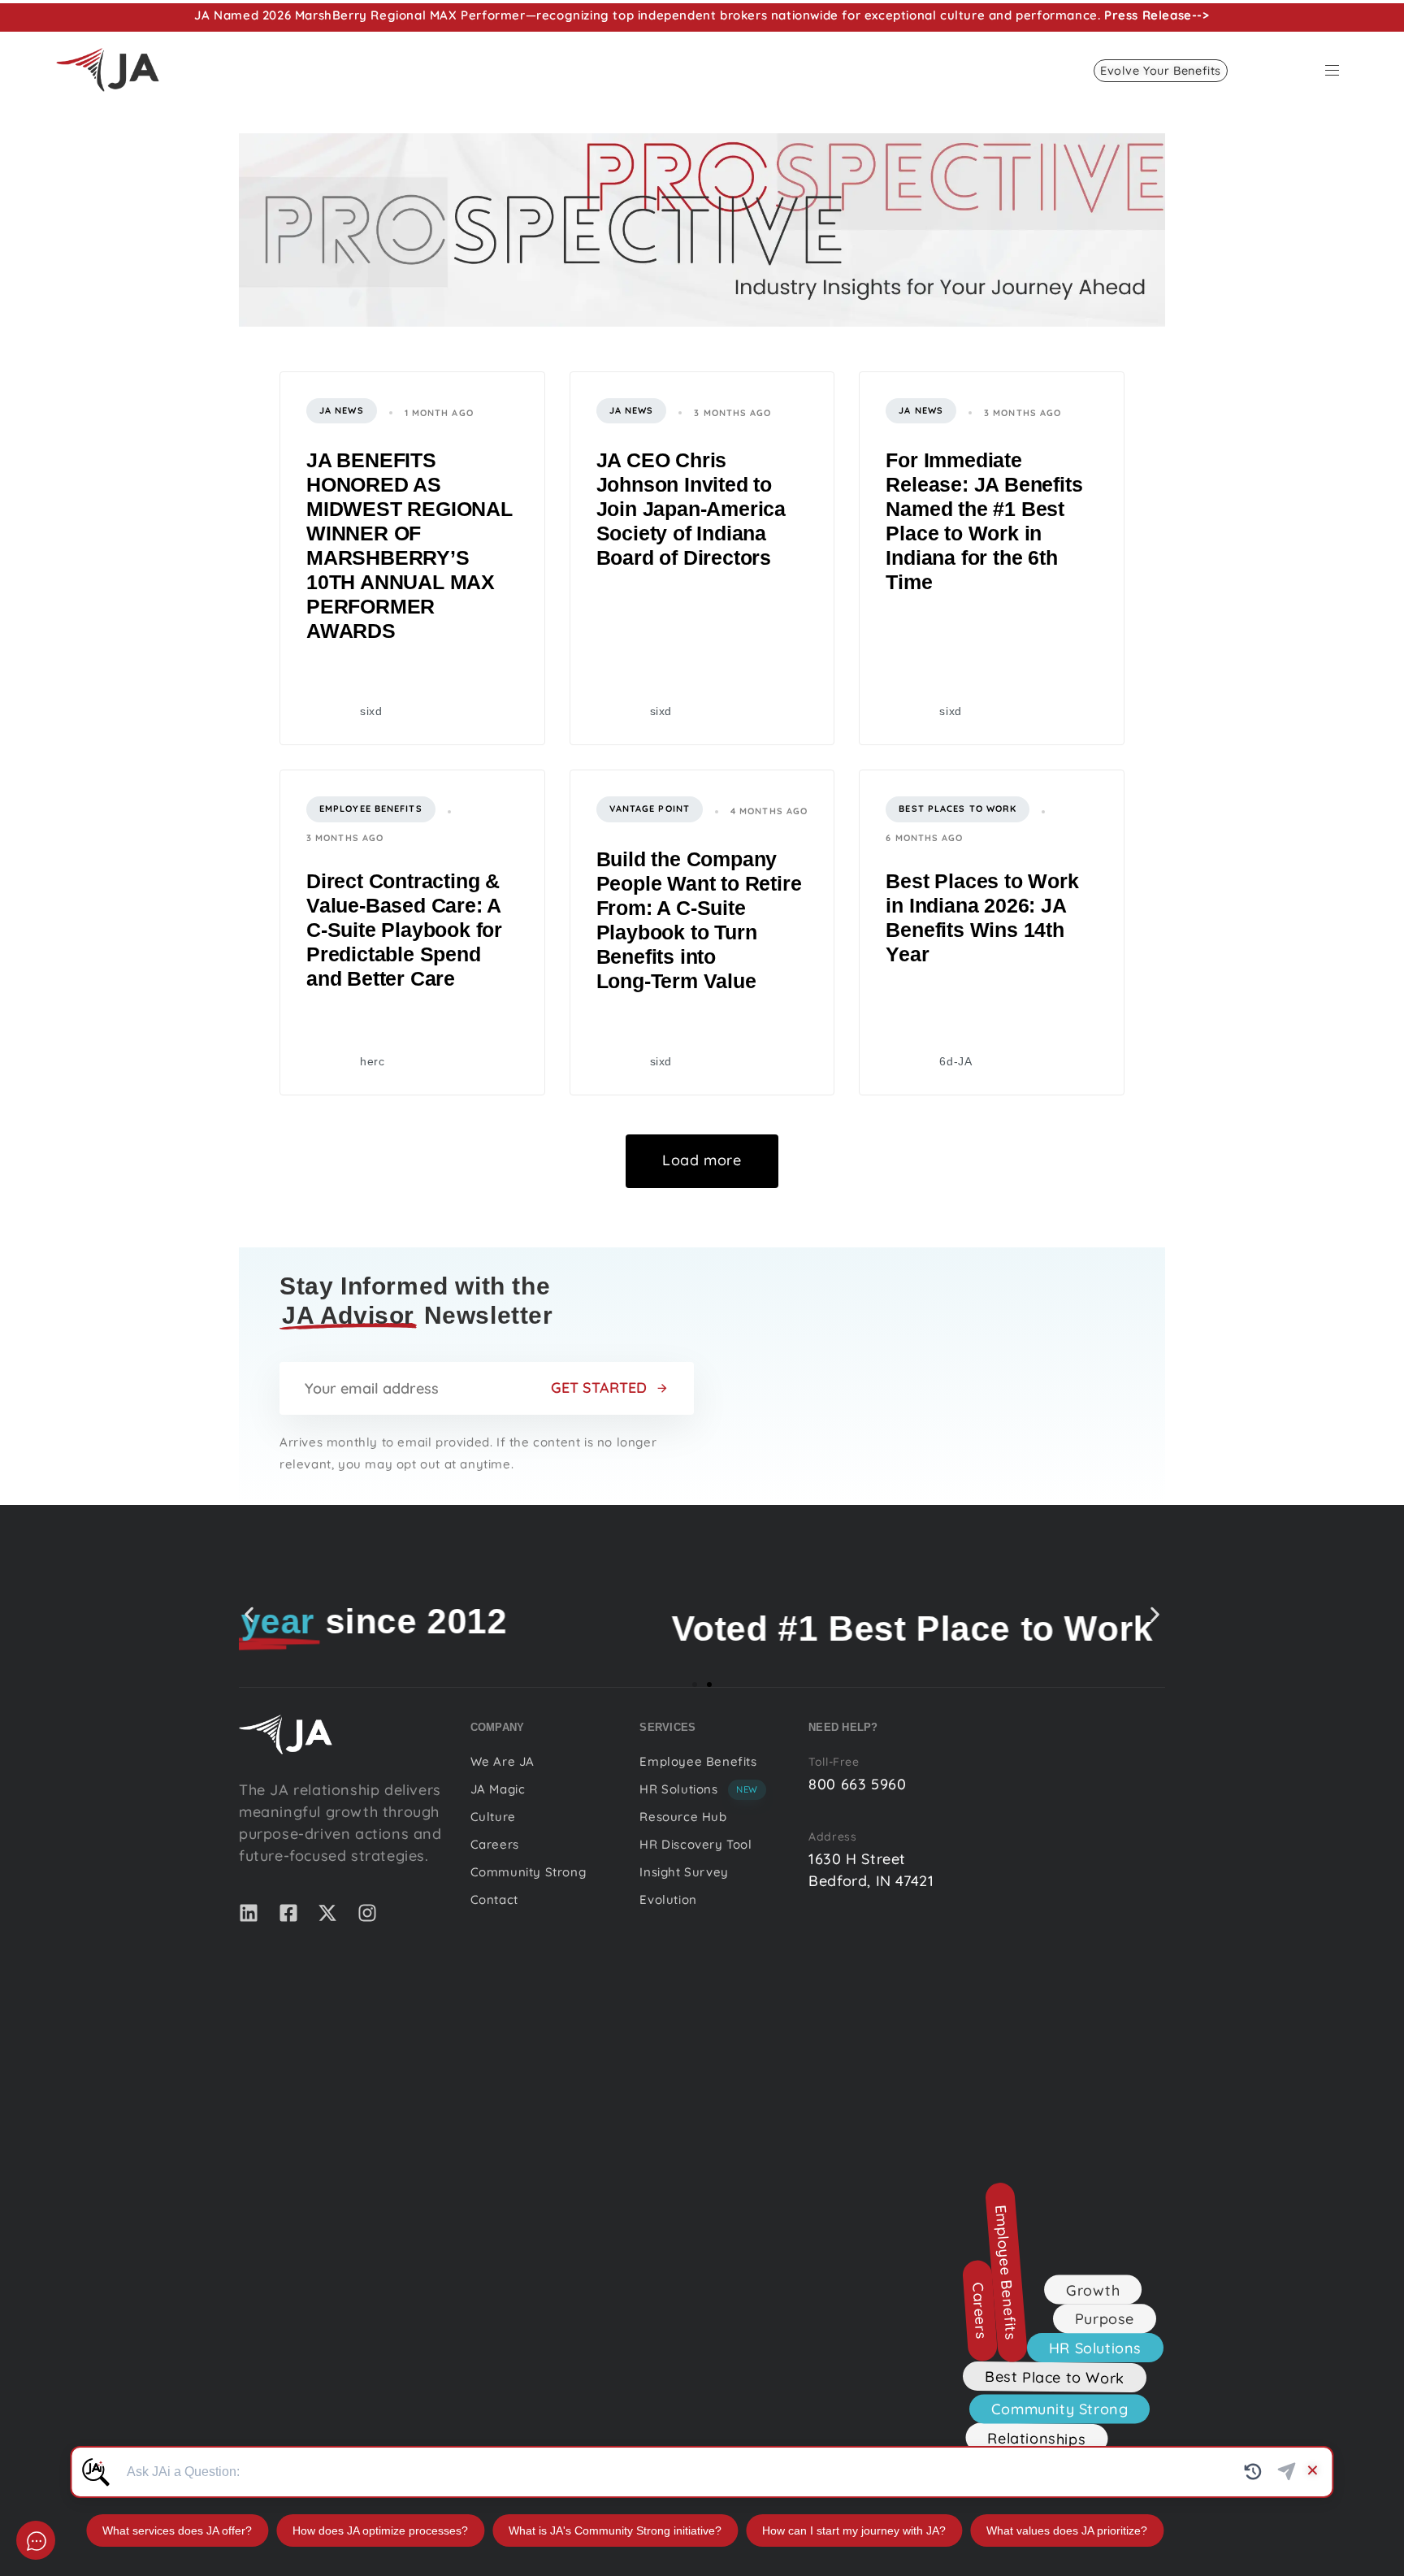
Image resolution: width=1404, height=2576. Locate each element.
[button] (1338, 70)
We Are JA (503, 1761)
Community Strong (529, 1872)
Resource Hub (683, 1817)
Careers (495, 1844)
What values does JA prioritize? (1067, 2530)
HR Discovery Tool (695, 1844)
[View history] (1253, 2472)
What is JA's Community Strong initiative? (615, 2530)
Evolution (668, 1899)
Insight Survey (684, 1872)
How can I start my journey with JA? (854, 2530)
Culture (493, 1817)
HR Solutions (699, 1789)
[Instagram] (367, 1913)
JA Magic (498, 1789)
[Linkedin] (249, 1913)
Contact (494, 1899)
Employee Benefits (371, 809)
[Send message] (1287, 2472)
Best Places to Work (958, 809)
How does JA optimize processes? (380, 2530)
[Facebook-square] (288, 1913)
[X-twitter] (327, 1913)
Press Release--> (1157, 15)
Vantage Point (650, 809)
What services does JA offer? (177, 2530)
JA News (342, 410)
